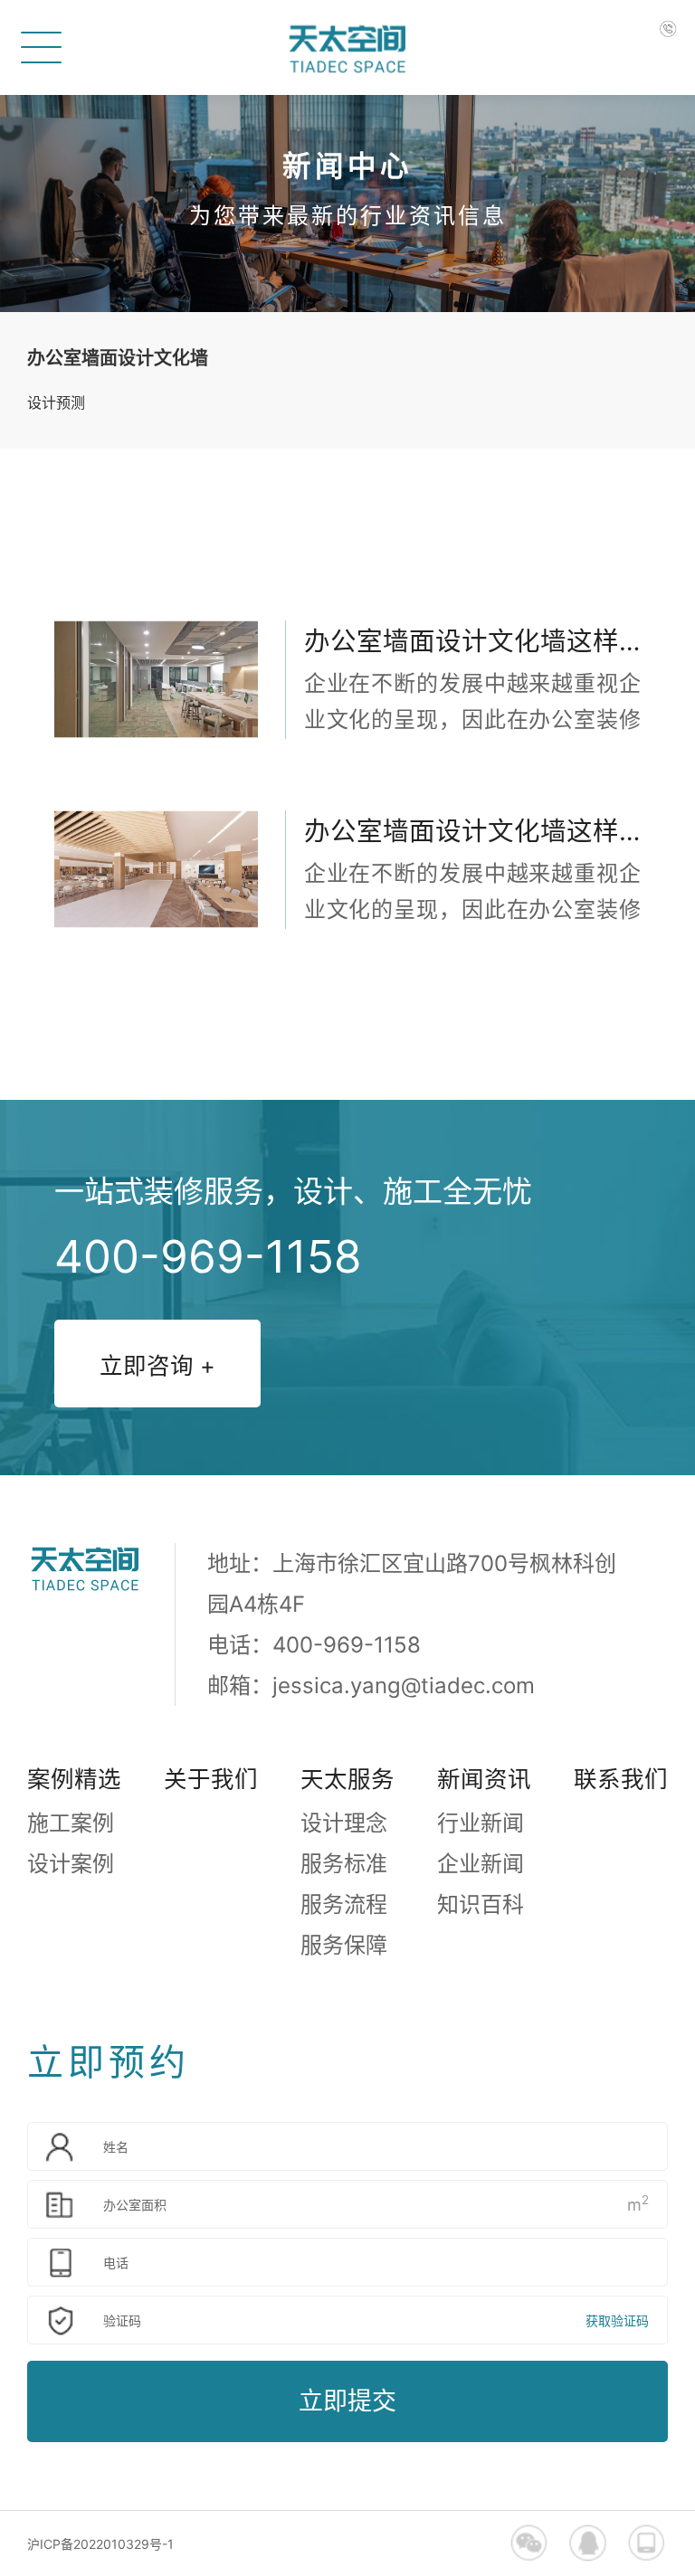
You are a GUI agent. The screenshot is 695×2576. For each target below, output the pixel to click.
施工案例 (71, 1823)
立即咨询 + (157, 1365)
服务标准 (344, 1864)
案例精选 (74, 1779)
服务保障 (344, 1945)
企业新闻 (481, 1864)
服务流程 (344, 1904)
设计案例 (71, 1864)
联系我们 (621, 1779)
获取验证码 (617, 2320)
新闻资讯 (484, 1779)
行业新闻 (481, 1823)
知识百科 (481, 1904)
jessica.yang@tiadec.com (404, 1686)
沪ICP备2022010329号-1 (100, 2544)
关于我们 (211, 1779)
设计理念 (344, 1823)
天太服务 (347, 1779)
